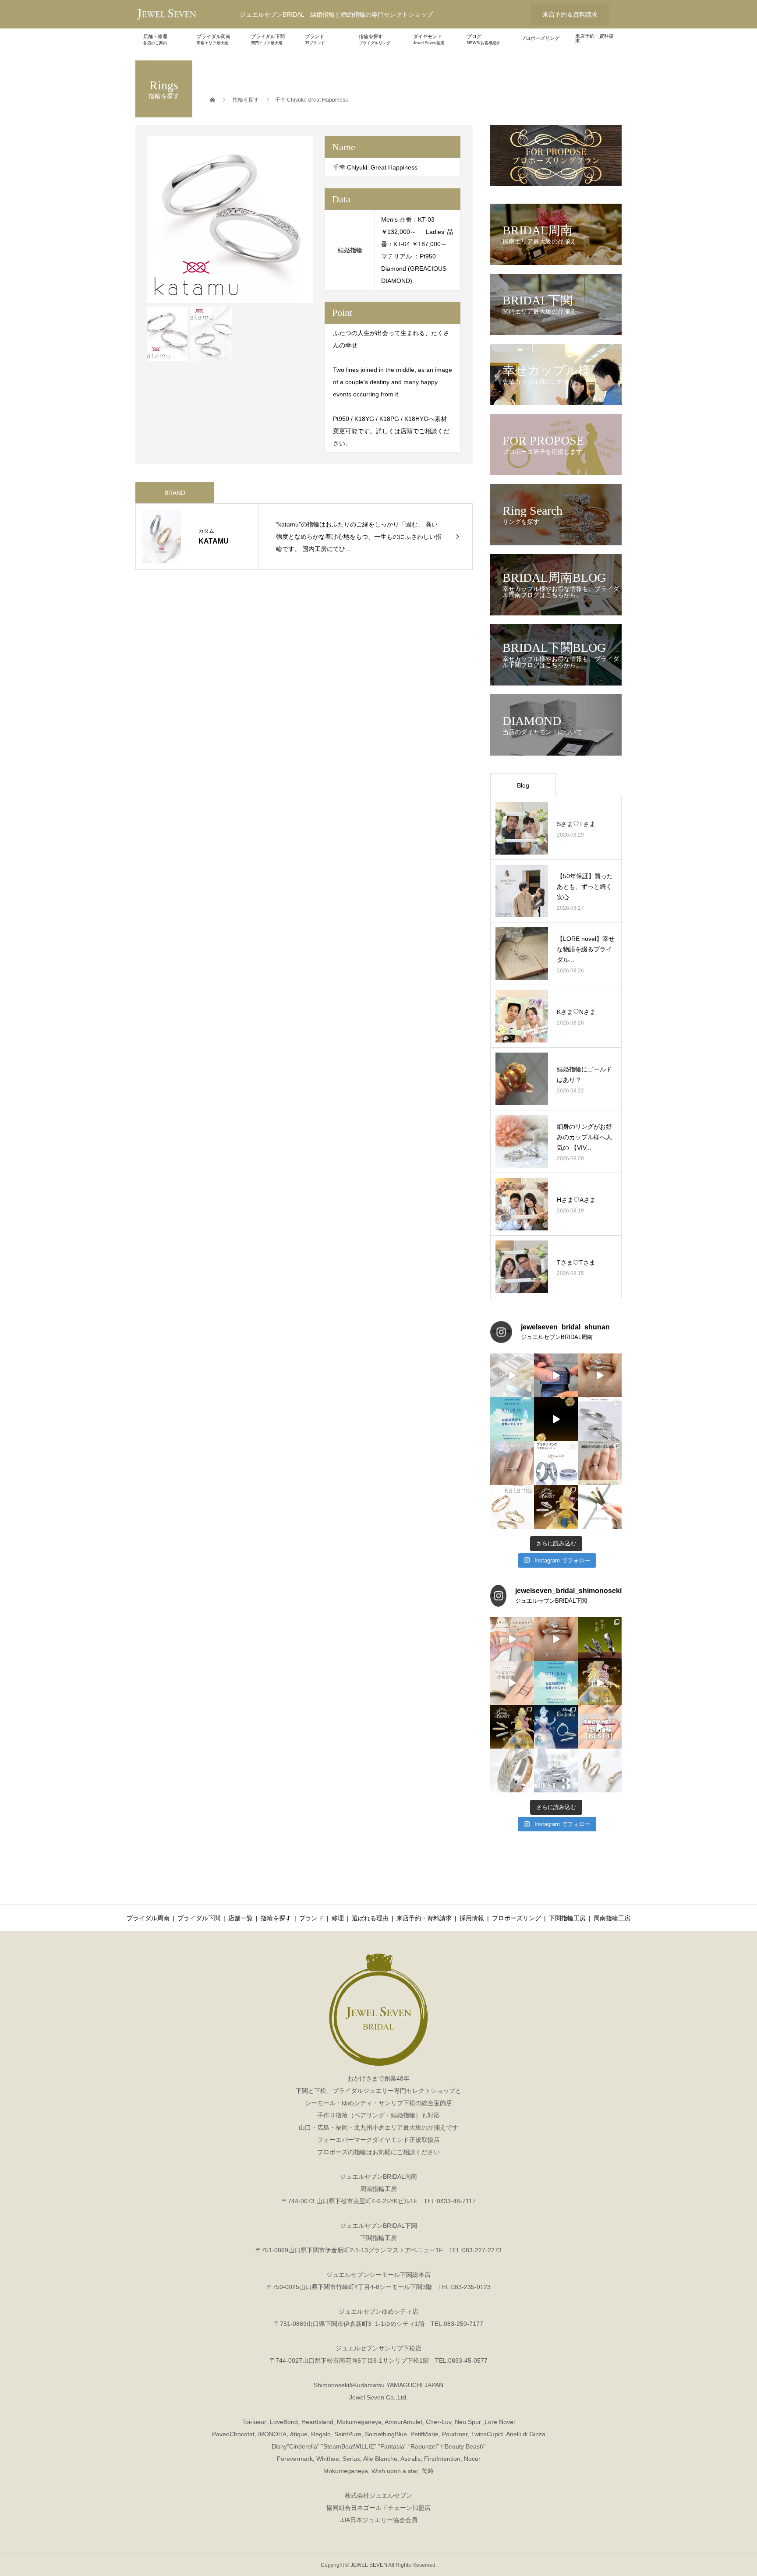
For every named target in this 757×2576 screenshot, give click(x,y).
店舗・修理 (155, 39)
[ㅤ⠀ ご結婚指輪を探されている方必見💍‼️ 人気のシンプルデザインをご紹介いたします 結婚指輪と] (556, 1770)
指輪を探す (375, 39)
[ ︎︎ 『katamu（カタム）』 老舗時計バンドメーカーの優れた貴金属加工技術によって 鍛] (600, 1770)
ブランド (315, 39)
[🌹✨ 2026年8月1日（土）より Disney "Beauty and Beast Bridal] (556, 1419)
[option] (230, 220)
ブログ (484, 39)
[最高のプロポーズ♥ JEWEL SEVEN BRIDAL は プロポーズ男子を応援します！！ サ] (600, 1463)
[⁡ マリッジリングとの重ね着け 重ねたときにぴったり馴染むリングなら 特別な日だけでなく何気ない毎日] (556, 1639)
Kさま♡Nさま (576, 1012)
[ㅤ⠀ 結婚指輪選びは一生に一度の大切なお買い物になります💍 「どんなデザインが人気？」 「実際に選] (600, 1727)
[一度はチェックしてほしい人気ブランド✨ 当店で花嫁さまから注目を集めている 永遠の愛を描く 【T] (512, 1375)
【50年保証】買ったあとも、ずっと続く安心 (585, 887)
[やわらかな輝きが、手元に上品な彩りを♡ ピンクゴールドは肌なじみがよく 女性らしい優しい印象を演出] (600, 1507)
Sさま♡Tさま (576, 824)
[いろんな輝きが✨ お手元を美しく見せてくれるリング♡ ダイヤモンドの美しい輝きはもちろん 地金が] (600, 1419)
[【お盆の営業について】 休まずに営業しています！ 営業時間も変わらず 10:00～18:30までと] (512, 1419)
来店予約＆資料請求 (570, 14)
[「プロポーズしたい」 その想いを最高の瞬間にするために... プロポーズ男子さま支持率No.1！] (556, 1375)
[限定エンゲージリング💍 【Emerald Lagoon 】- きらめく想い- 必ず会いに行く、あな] (512, 1463)
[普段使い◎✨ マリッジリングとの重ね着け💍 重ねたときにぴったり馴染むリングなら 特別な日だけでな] (600, 1375)
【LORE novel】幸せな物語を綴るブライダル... (586, 949)
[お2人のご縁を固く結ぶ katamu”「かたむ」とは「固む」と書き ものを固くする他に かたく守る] (512, 1507)
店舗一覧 (241, 1918)
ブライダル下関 (268, 39)
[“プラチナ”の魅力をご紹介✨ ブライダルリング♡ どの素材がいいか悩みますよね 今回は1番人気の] (556, 1463)
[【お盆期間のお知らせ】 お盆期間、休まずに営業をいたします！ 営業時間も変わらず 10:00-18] (556, 1683)
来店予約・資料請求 (594, 38)
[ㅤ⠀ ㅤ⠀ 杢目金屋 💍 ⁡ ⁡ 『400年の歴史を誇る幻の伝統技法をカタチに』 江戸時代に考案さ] (512, 1770)
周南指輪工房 (612, 1918)
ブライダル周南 (214, 39)
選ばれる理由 (370, 1918)
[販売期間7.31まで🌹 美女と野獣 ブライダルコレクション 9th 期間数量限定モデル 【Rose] (556, 1507)
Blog (523, 785)
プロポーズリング (540, 38)
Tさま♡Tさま (576, 1262)
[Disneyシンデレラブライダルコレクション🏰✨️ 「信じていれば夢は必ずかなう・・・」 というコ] (556, 1727)
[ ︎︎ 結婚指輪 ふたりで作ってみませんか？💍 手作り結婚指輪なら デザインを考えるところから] (512, 1639)
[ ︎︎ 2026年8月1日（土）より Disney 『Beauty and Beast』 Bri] (600, 1683)
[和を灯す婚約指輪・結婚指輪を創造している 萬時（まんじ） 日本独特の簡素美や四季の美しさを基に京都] (600, 1639)
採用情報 (472, 1918)
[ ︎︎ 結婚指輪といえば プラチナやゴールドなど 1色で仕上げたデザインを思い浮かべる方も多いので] (512, 1683)
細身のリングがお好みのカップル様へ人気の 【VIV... (584, 1137)
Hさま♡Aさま (576, 1200)
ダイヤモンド (429, 39)
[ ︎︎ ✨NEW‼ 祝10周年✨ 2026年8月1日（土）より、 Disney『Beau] (512, 1727)
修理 (338, 1918)
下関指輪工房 (567, 1918)
